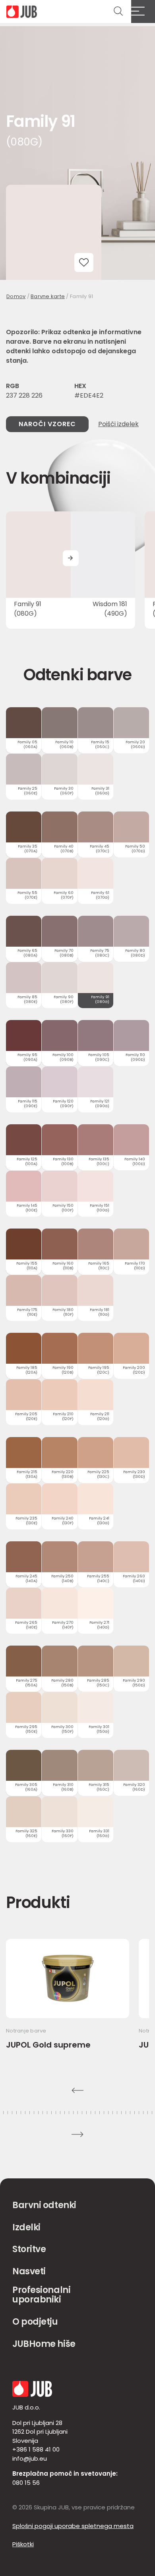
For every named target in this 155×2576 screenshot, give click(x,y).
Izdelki (26, 2227)
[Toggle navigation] (143, 11)
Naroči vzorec (47, 424)
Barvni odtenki (44, 2205)
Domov (16, 296)
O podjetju (35, 2322)
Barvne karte (48, 296)
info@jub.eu (30, 2458)
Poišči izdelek (118, 424)
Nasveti (29, 2271)
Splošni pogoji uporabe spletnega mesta (73, 2526)
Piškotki (23, 2544)
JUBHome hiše (44, 2344)
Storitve (29, 2249)
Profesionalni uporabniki (41, 2295)
